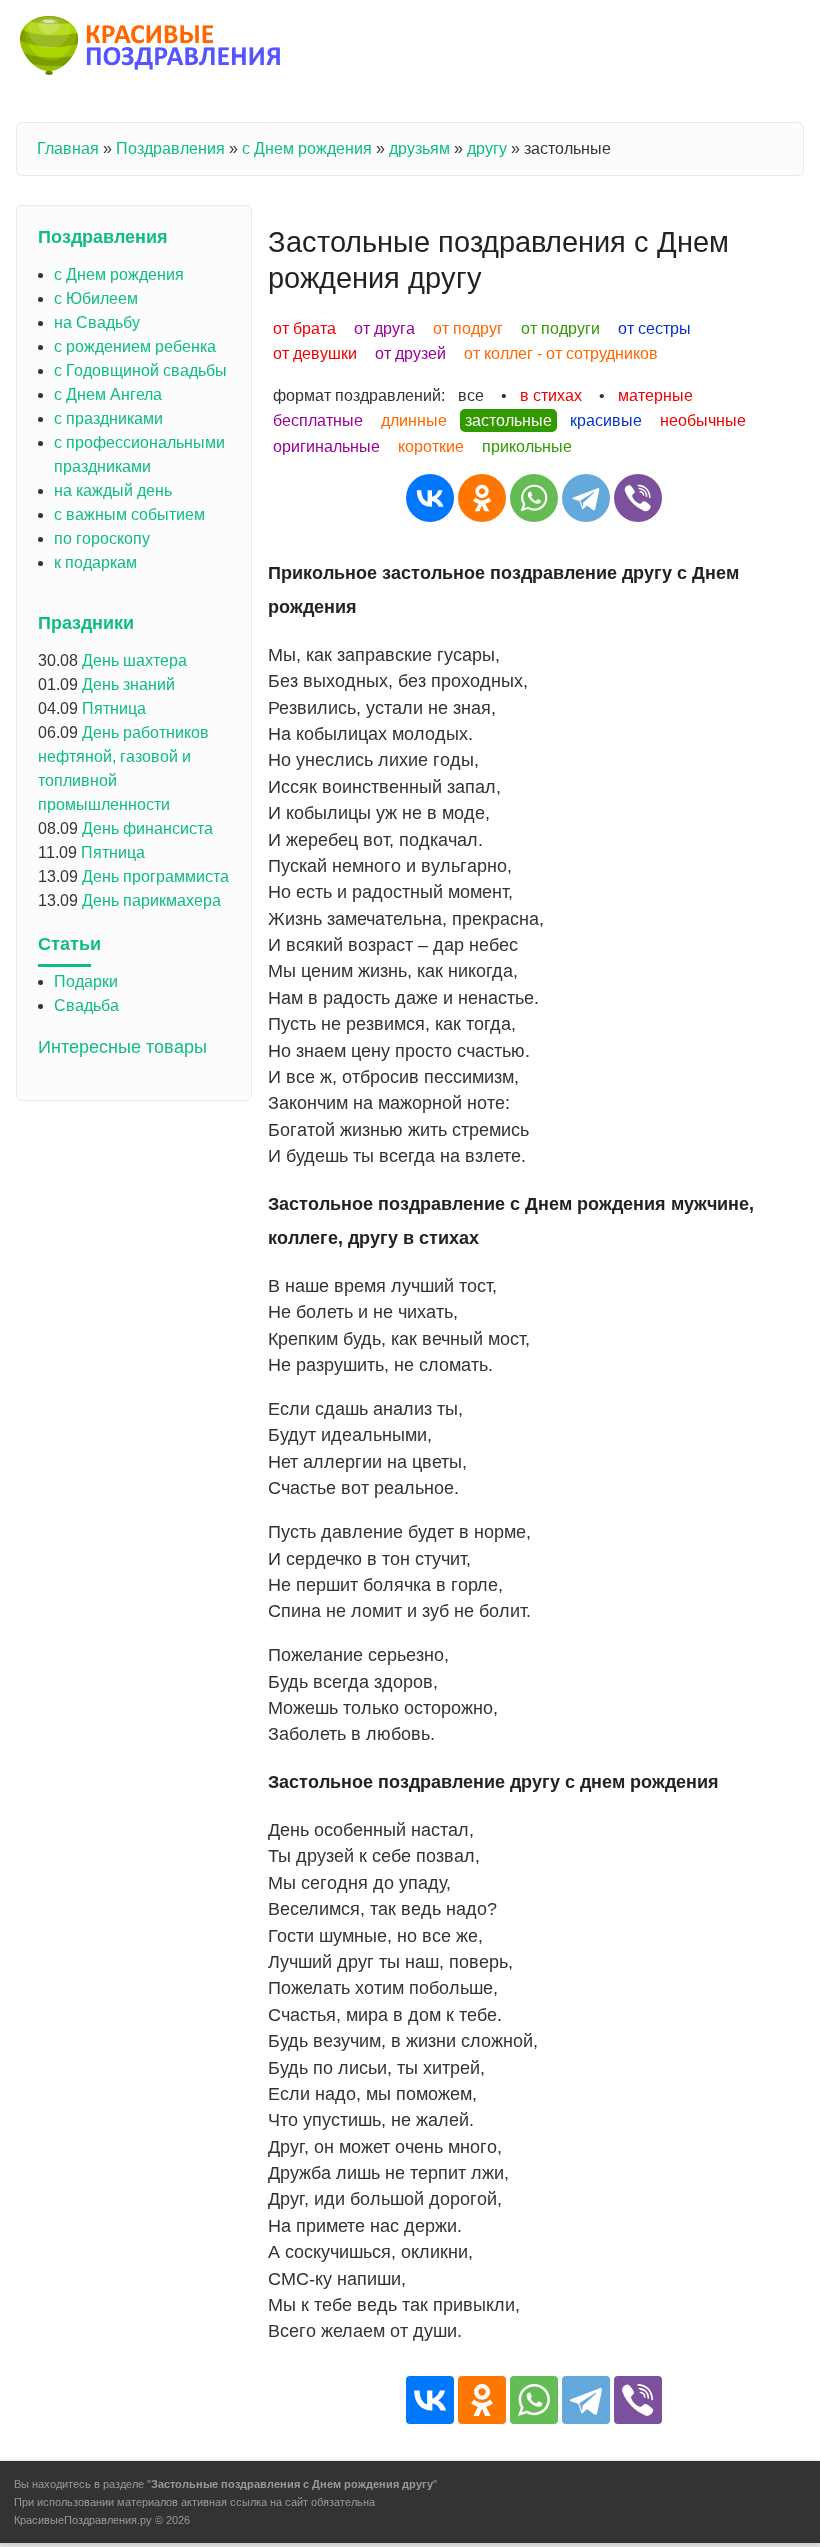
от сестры (654, 328)
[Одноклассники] (482, 498)
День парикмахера (151, 900)
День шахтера (134, 660)
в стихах (551, 395)
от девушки (315, 353)
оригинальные (326, 446)
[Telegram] (586, 498)
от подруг (468, 328)
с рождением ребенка (135, 346)
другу (487, 148)
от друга (384, 328)
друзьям (419, 148)
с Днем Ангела (108, 394)
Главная (68, 148)
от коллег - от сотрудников (561, 353)
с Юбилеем (96, 298)
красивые (606, 420)
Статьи (69, 944)
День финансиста (147, 828)
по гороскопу (102, 538)
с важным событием (129, 514)
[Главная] (151, 49)
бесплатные (318, 420)
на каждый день (113, 490)
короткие (431, 446)
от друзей (410, 353)
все (471, 395)
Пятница (114, 708)
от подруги (560, 328)
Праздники (86, 623)
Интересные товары (122, 1047)
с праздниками (108, 418)
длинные (414, 420)
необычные (703, 420)
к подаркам (95, 562)
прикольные (527, 446)
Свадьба (86, 1005)
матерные (655, 395)
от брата (304, 328)
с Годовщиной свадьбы (140, 370)
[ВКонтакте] (430, 498)
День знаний (128, 684)
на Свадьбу (97, 322)
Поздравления (170, 148)
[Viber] (638, 498)
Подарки (86, 981)
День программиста (155, 876)
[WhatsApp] (534, 498)
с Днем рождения (307, 148)
